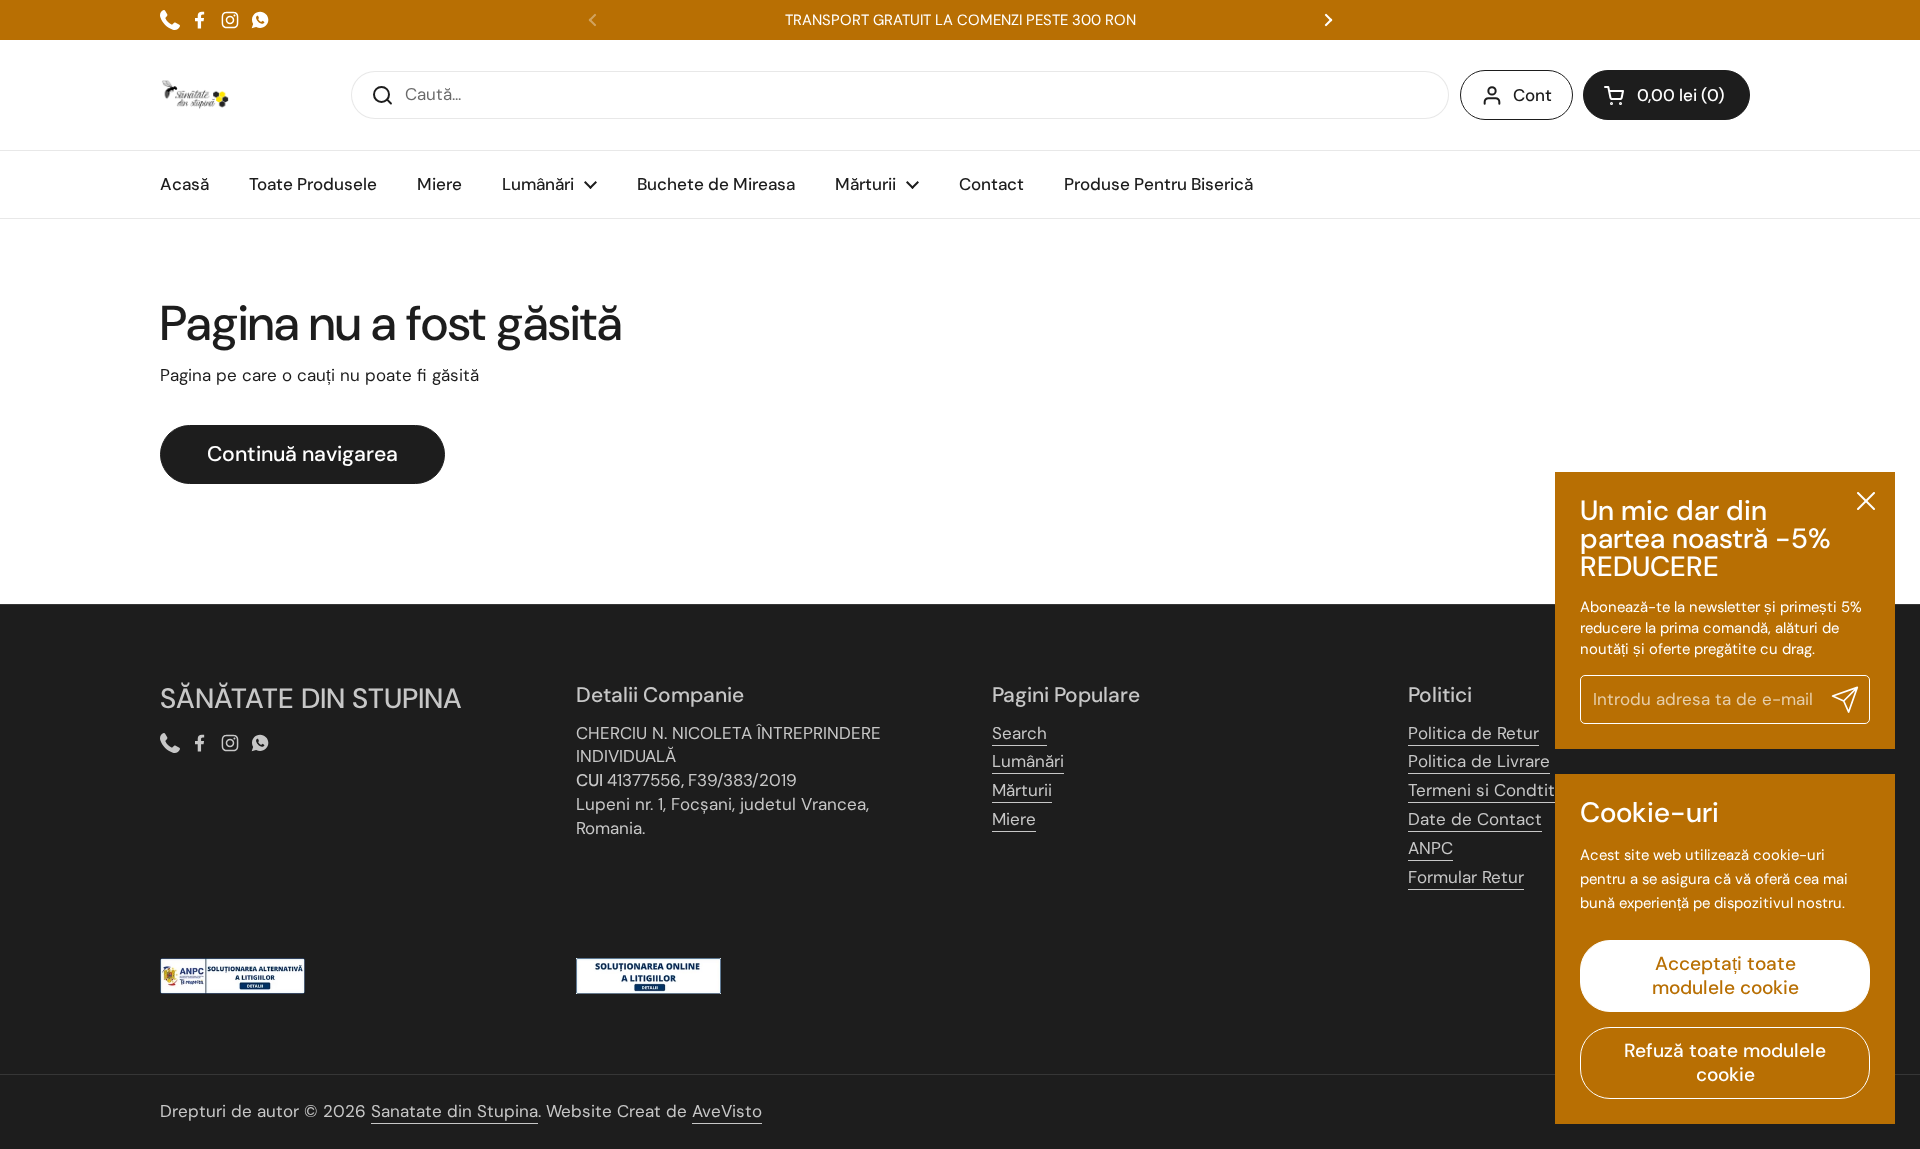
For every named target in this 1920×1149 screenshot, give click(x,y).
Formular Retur (1466, 877)
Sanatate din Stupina (454, 1111)
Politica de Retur (1473, 733)
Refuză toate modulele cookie (1725, 1062)
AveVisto (727, 1111)
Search (1019, 733)
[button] (1666, 95)
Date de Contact (1475, 819)
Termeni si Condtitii (1485, 790)
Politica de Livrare (1479, 761)
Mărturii (1022, 790)
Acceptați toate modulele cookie (1725, 975)
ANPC (1430, 848)
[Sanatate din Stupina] (195, 95)
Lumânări (1028, 761)
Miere (1014, 819)
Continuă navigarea (302, 454)
